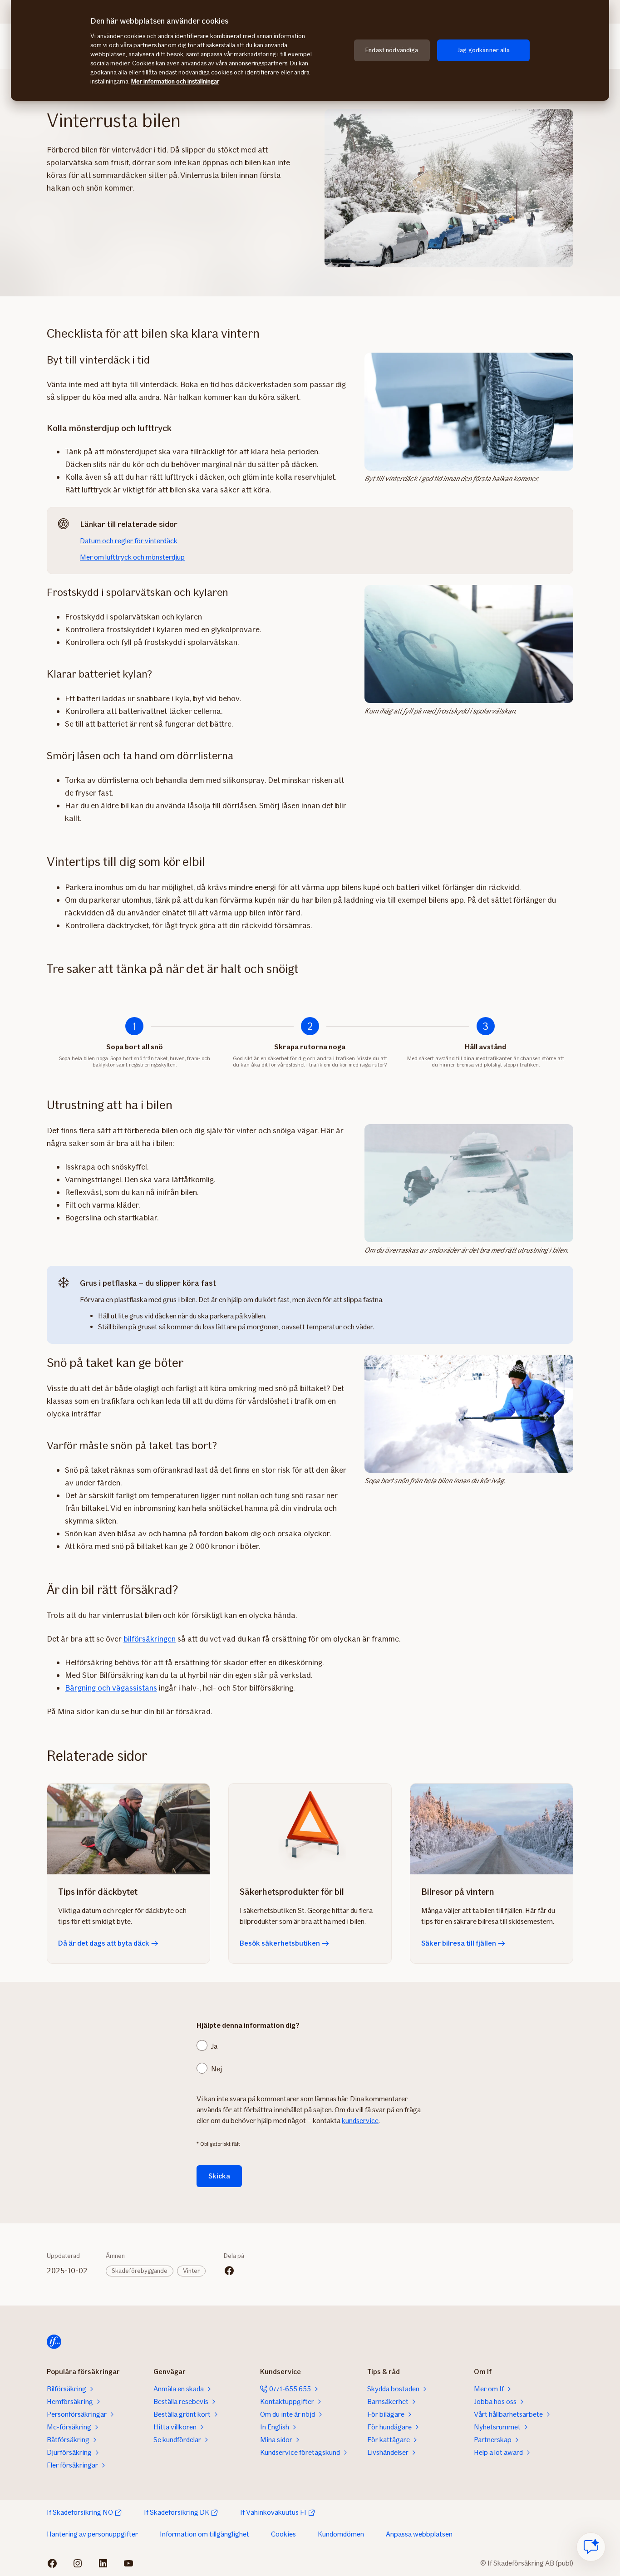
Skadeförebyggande (140, 2271)
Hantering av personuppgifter (92, 2534)
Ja (214, 2046)
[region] (310, 50)
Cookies (283, 2534)
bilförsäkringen (150, 1639)
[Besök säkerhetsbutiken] (310, 1829)
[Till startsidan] (54, 2342)
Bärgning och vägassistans (111, 1688)
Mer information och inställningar (175, 81)
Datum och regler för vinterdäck (129, 541)
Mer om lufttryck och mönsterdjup (132, 557)
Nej (217, 2069)
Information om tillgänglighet (204, 2534)
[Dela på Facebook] (229, 2271)
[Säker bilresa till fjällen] (492, 1829)
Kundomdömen (341, 2534)
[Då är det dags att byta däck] (128, 1829)
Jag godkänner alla (483, 50)
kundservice (360, 2121)
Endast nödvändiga (392, 50)
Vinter (191, 2271)
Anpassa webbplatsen (419, 2534)
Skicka (219, 2176)
